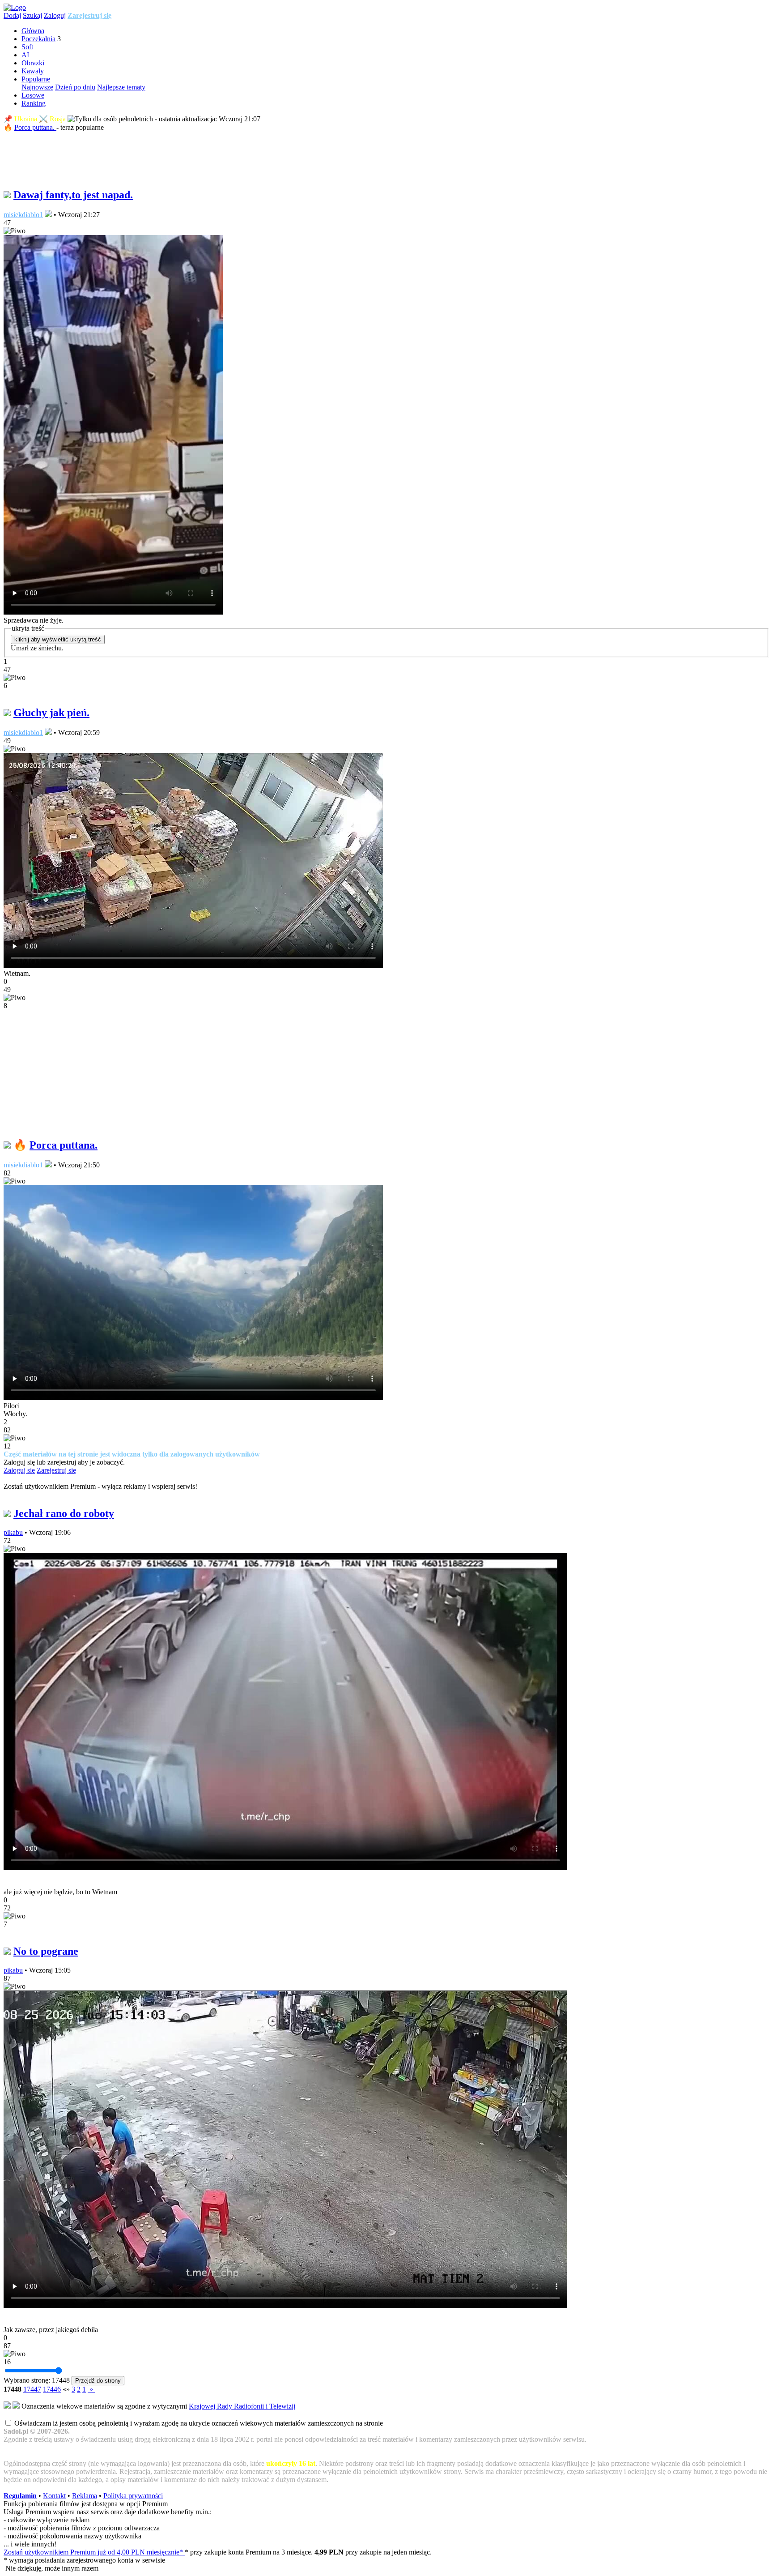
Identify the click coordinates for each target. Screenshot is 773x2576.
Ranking (34, 103)
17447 (32, 2389)
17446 (52, 2389)
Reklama (85, 2496)
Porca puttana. (35, 127)
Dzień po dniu (75, 87)
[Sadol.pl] (15, 7)
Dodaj (12, 15)
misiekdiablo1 (23, 215)
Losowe (33, 95)
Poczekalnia (38, 39)
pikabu (13, 1532)
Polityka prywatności (133, 2496)
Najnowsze (37, 87)
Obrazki (33, 63)
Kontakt (54, 2496)
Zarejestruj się (89, 15)
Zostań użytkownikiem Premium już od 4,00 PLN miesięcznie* (94, 2552)
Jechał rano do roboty (64, 1513)
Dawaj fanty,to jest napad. (73, 195)
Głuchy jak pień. (51, 713)
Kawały (33, 71)
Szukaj (32, 15)
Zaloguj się (19, 1470)
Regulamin (20, 2496)
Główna (33, 31)
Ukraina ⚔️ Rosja (40, 119)
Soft (27, 47)
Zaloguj (55, 15)
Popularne (36, 79)
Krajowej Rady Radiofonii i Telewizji (242, 2406)
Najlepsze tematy (121, 87)
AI (25, 55)
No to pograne (46, 1951)
